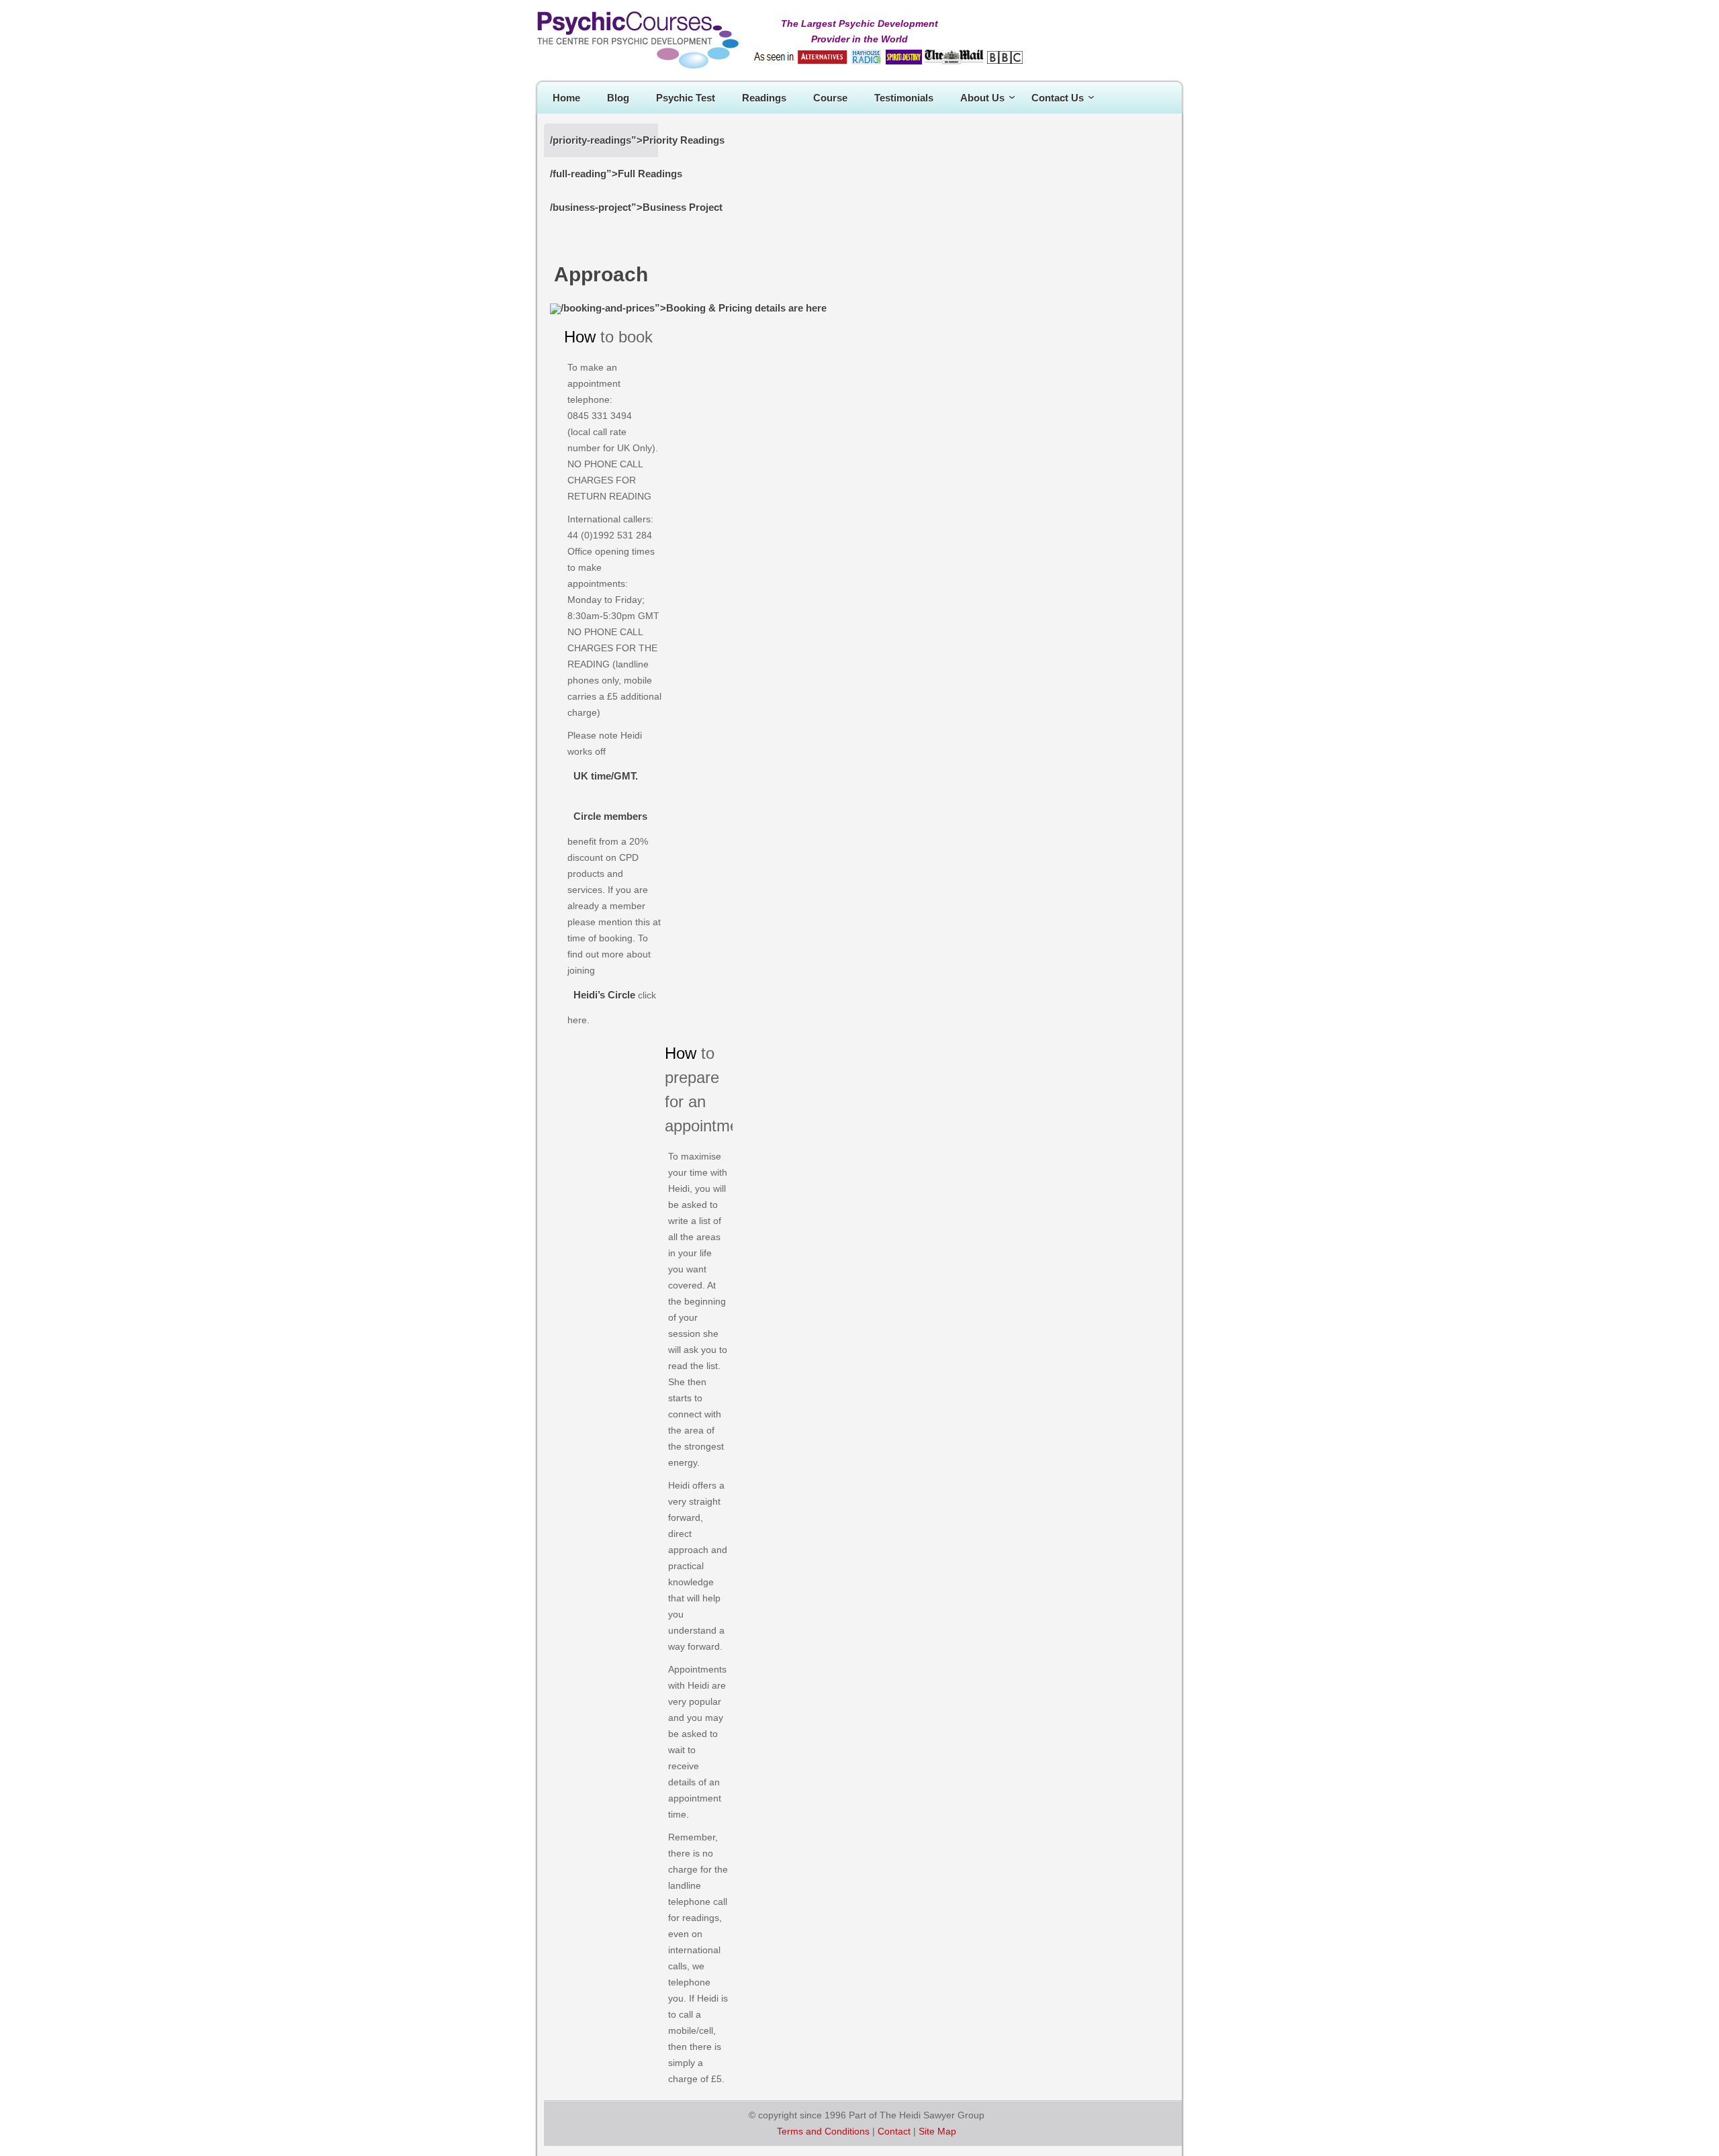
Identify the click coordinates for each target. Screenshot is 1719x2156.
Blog (618, 98)
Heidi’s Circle (604, 995)
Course (830, 98)
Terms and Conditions (823, 2131)
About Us (982, 98)
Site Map (937, 2131)
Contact (894, 2131)
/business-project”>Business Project (636, 207)
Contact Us (1058, 98)
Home (566, 98)
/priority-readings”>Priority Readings (637, 140)
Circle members (610, 816)
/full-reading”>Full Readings (616, 174)
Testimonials (904, 98)
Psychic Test (686, 98)
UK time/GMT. (606, 776)
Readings (764, 98)
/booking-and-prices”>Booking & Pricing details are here (694, 308)
